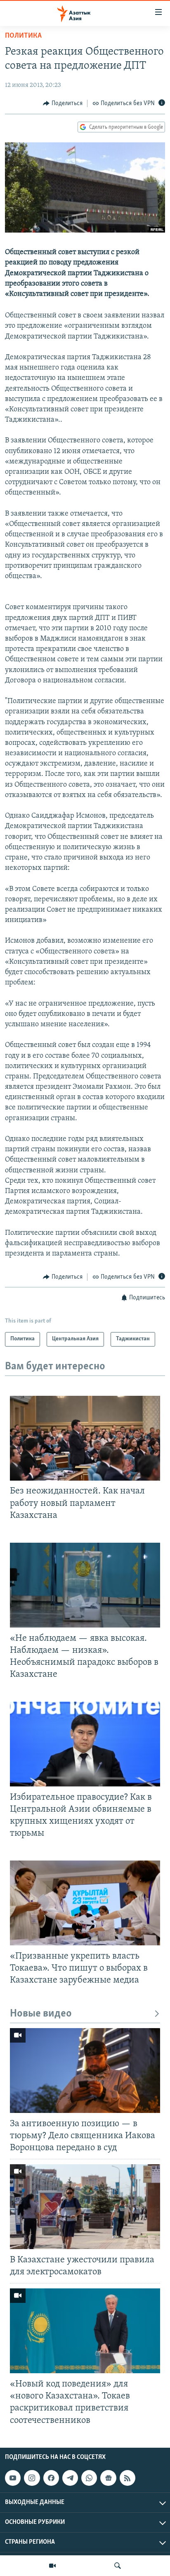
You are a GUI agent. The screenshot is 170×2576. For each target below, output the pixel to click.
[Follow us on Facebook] (51, 2478)
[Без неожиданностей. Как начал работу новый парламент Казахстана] (85, 1438)
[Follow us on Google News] (108, 2478)
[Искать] (118, 2566)
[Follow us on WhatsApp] (89, 2478)
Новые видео (41, 2014)
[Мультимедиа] (52, 2566)
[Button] (63, 103)
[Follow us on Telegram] (70, 2478)
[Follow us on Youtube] (13, 2478)
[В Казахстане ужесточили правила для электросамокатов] (85, 2207)
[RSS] (127, 2478)
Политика (23, 36)
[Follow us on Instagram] (32, 2478)
